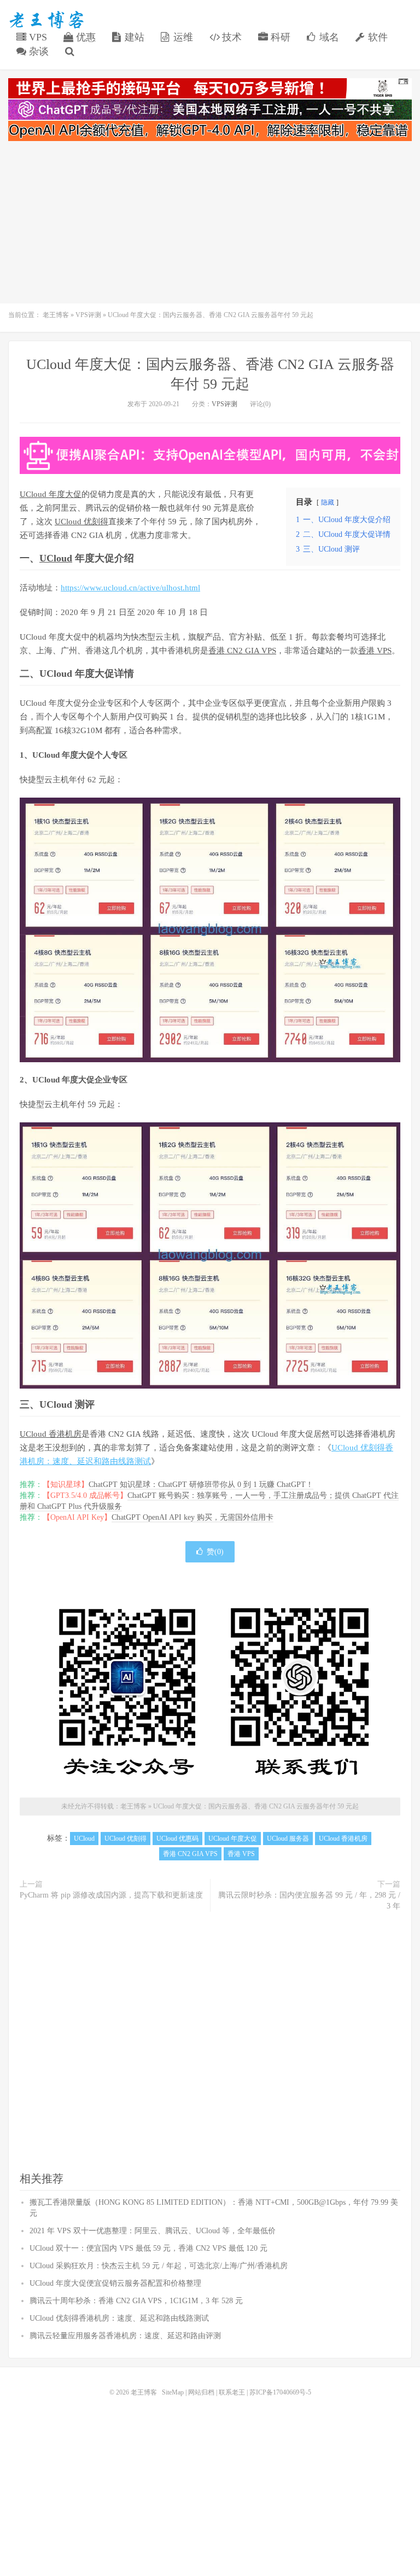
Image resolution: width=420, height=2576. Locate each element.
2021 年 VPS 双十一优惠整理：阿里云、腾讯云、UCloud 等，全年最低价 (153, 2231)
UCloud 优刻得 (81, 522)
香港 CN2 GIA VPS (242, 651)
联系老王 (232, 2392)
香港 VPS (375, 651)
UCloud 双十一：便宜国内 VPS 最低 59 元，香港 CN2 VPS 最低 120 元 (148, 2248)
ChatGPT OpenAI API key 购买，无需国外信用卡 (192, 1517)
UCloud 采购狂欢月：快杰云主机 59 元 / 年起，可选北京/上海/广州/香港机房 (159, 2266)
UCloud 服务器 (288, 1839)
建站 (133, 37)
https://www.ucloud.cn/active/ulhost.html (130, 588)
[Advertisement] (210, 224)
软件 (377, 37)
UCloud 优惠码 (177, 1839)
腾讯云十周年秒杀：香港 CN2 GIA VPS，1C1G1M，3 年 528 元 (136, 2301)
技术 (231, 37)
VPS (37, 37)
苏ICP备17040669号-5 (280, 2392)
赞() (215, 1552)
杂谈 (37, 51)
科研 (279, 37)
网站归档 (201, 2392)
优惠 (84, 37)
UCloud (56, 558)
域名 (328, 37)
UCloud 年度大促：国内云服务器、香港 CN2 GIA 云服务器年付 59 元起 (256, 1806)
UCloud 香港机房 (51, 1434)
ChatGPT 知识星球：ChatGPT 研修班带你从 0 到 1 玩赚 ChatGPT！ (201, 1485)
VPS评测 (88, 315)
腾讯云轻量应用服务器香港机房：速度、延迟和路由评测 (125, 2336)
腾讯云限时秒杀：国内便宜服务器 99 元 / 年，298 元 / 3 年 (309, 1901)
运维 (182, 37)
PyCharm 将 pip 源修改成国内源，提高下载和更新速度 (111, 1895)
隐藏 (328, 502)
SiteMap (173, 2392)
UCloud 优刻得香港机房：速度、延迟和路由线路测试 (119, 2318)
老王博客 (46, 20)
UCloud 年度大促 (51, 494)
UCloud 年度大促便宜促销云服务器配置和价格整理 (115, 2283)
